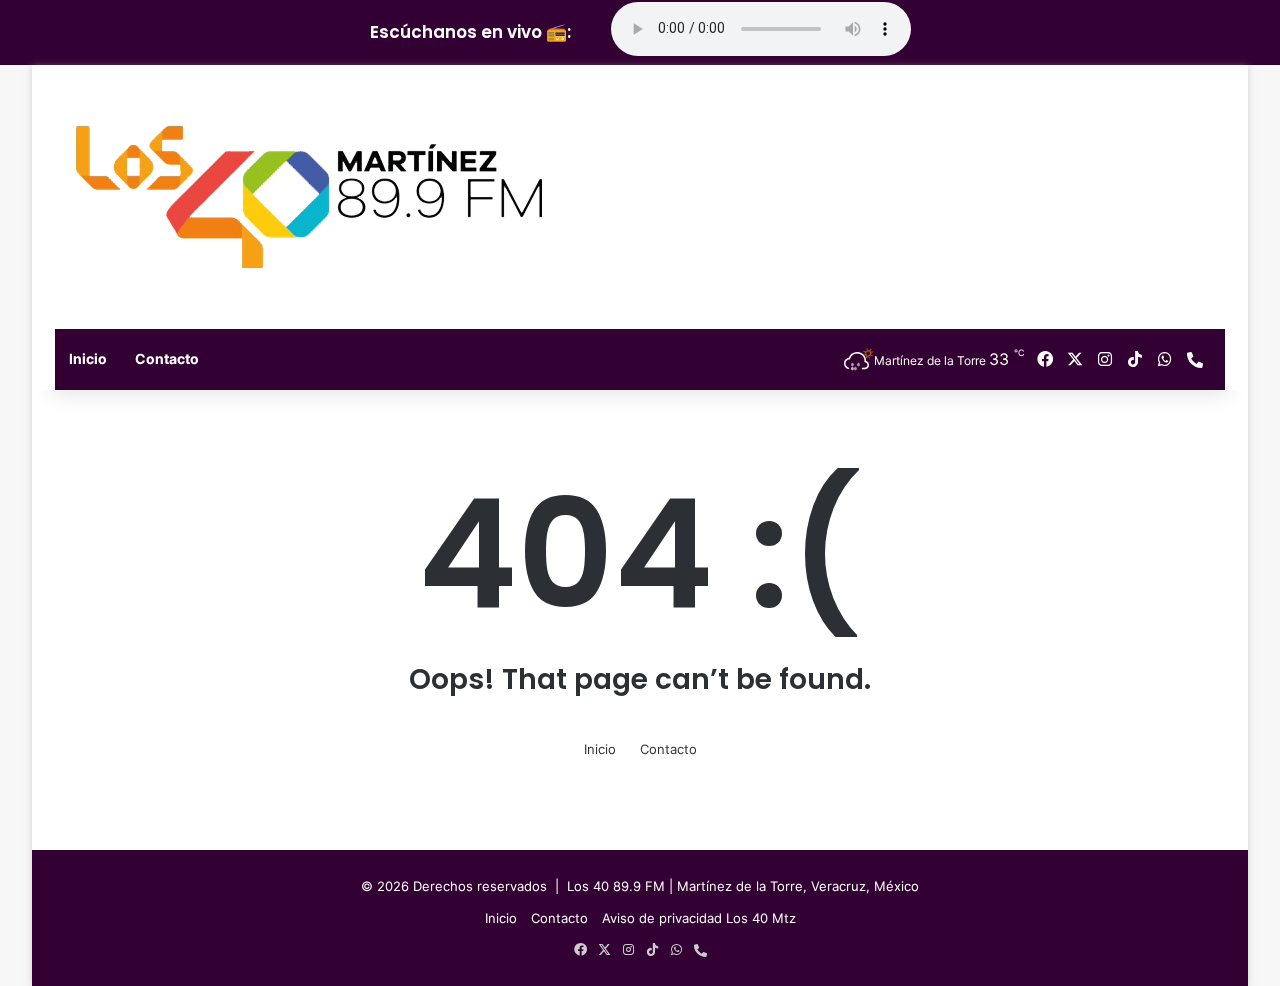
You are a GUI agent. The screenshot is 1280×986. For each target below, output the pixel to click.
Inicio (88, 358)
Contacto (167, 358)
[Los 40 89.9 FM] (309, 197)
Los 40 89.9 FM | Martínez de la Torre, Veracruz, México (743, 886)
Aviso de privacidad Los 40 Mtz (699, 918)
